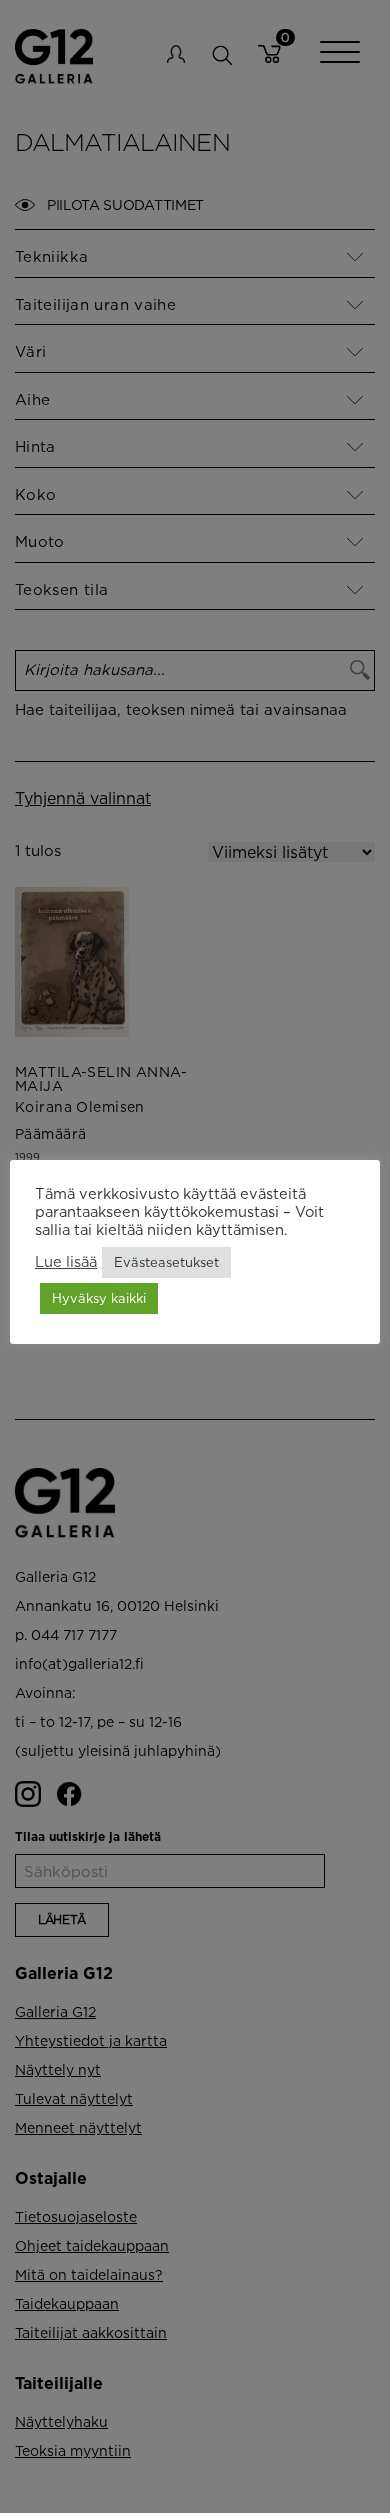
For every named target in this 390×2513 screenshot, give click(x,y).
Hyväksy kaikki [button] (99, 1298)
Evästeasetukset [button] (166, 1262)
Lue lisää (66, 1261)
